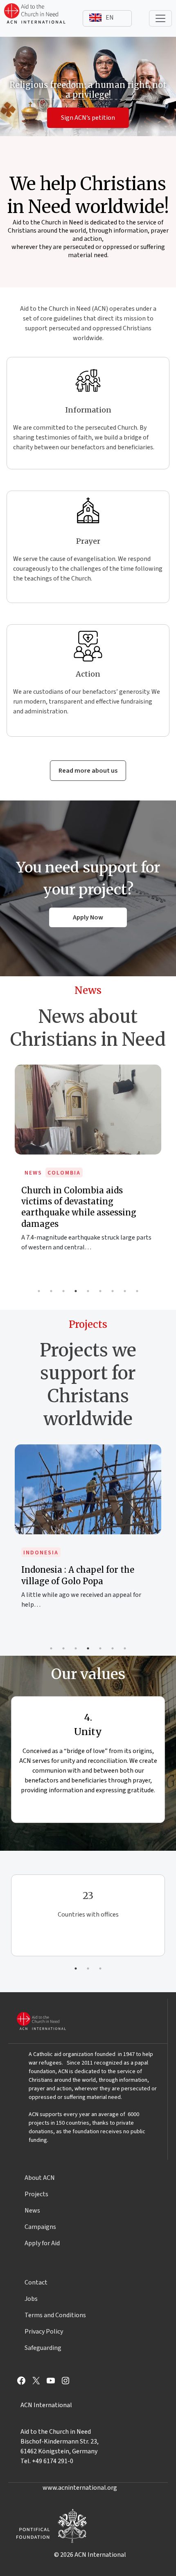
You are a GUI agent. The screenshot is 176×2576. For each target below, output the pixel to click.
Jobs (31, 2299)
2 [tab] (51, 1291)
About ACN (40, 2178)
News (33, 1173)
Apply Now (88, 917)
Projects (36, 2194)
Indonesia (41, 1553)
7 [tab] (113, 1291)
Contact (36, 2282)
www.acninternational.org (80, 2488)
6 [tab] (100, 1291)
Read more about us (88, 771)
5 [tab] (88, 1291)
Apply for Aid (42, 2243)
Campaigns (40, 2227)
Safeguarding (43, 2348)
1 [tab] (39, 1291)
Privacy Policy (44, 2332)
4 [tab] (76, 1291)
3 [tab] (63, 1291)
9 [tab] (137, 1291)
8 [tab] (125, 1291)
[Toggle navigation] (160, 18)
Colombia (64, 1173)
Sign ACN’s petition (88, 118)
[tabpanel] (88, 1166)
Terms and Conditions (55, 2315)
